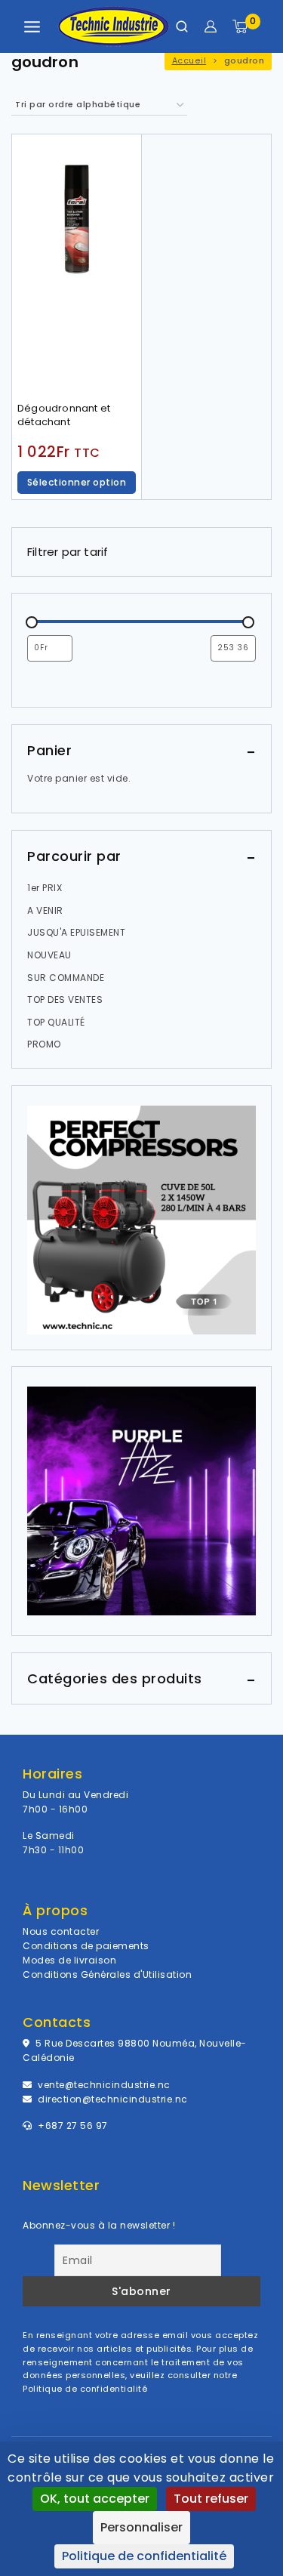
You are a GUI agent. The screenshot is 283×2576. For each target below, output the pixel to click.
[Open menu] (32, 27)
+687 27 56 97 (72, 2126)
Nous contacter (61, 1931)
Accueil (189, 61)
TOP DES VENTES (65, 1000)
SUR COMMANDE (66, 978)
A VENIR (45, 910)
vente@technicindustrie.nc (104, 2085)
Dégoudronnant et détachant (64, 415)
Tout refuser (211, 2499)
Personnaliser (141, 2527)
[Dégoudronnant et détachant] (77, 265)
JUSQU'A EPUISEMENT (76, 932)
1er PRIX (45, 888)
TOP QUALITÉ (56, 1022)
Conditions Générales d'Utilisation (107, 1974)
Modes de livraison (69, 1960)
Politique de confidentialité (85, 2389)
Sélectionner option (77, 482)
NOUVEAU (49, 955)
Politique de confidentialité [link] (144, 2556)
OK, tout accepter (95, 2499)
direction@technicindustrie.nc (113, 2099)
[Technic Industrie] (113, 26)
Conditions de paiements (86, 1946)
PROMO (44, 1044)
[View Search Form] (182, 26)
